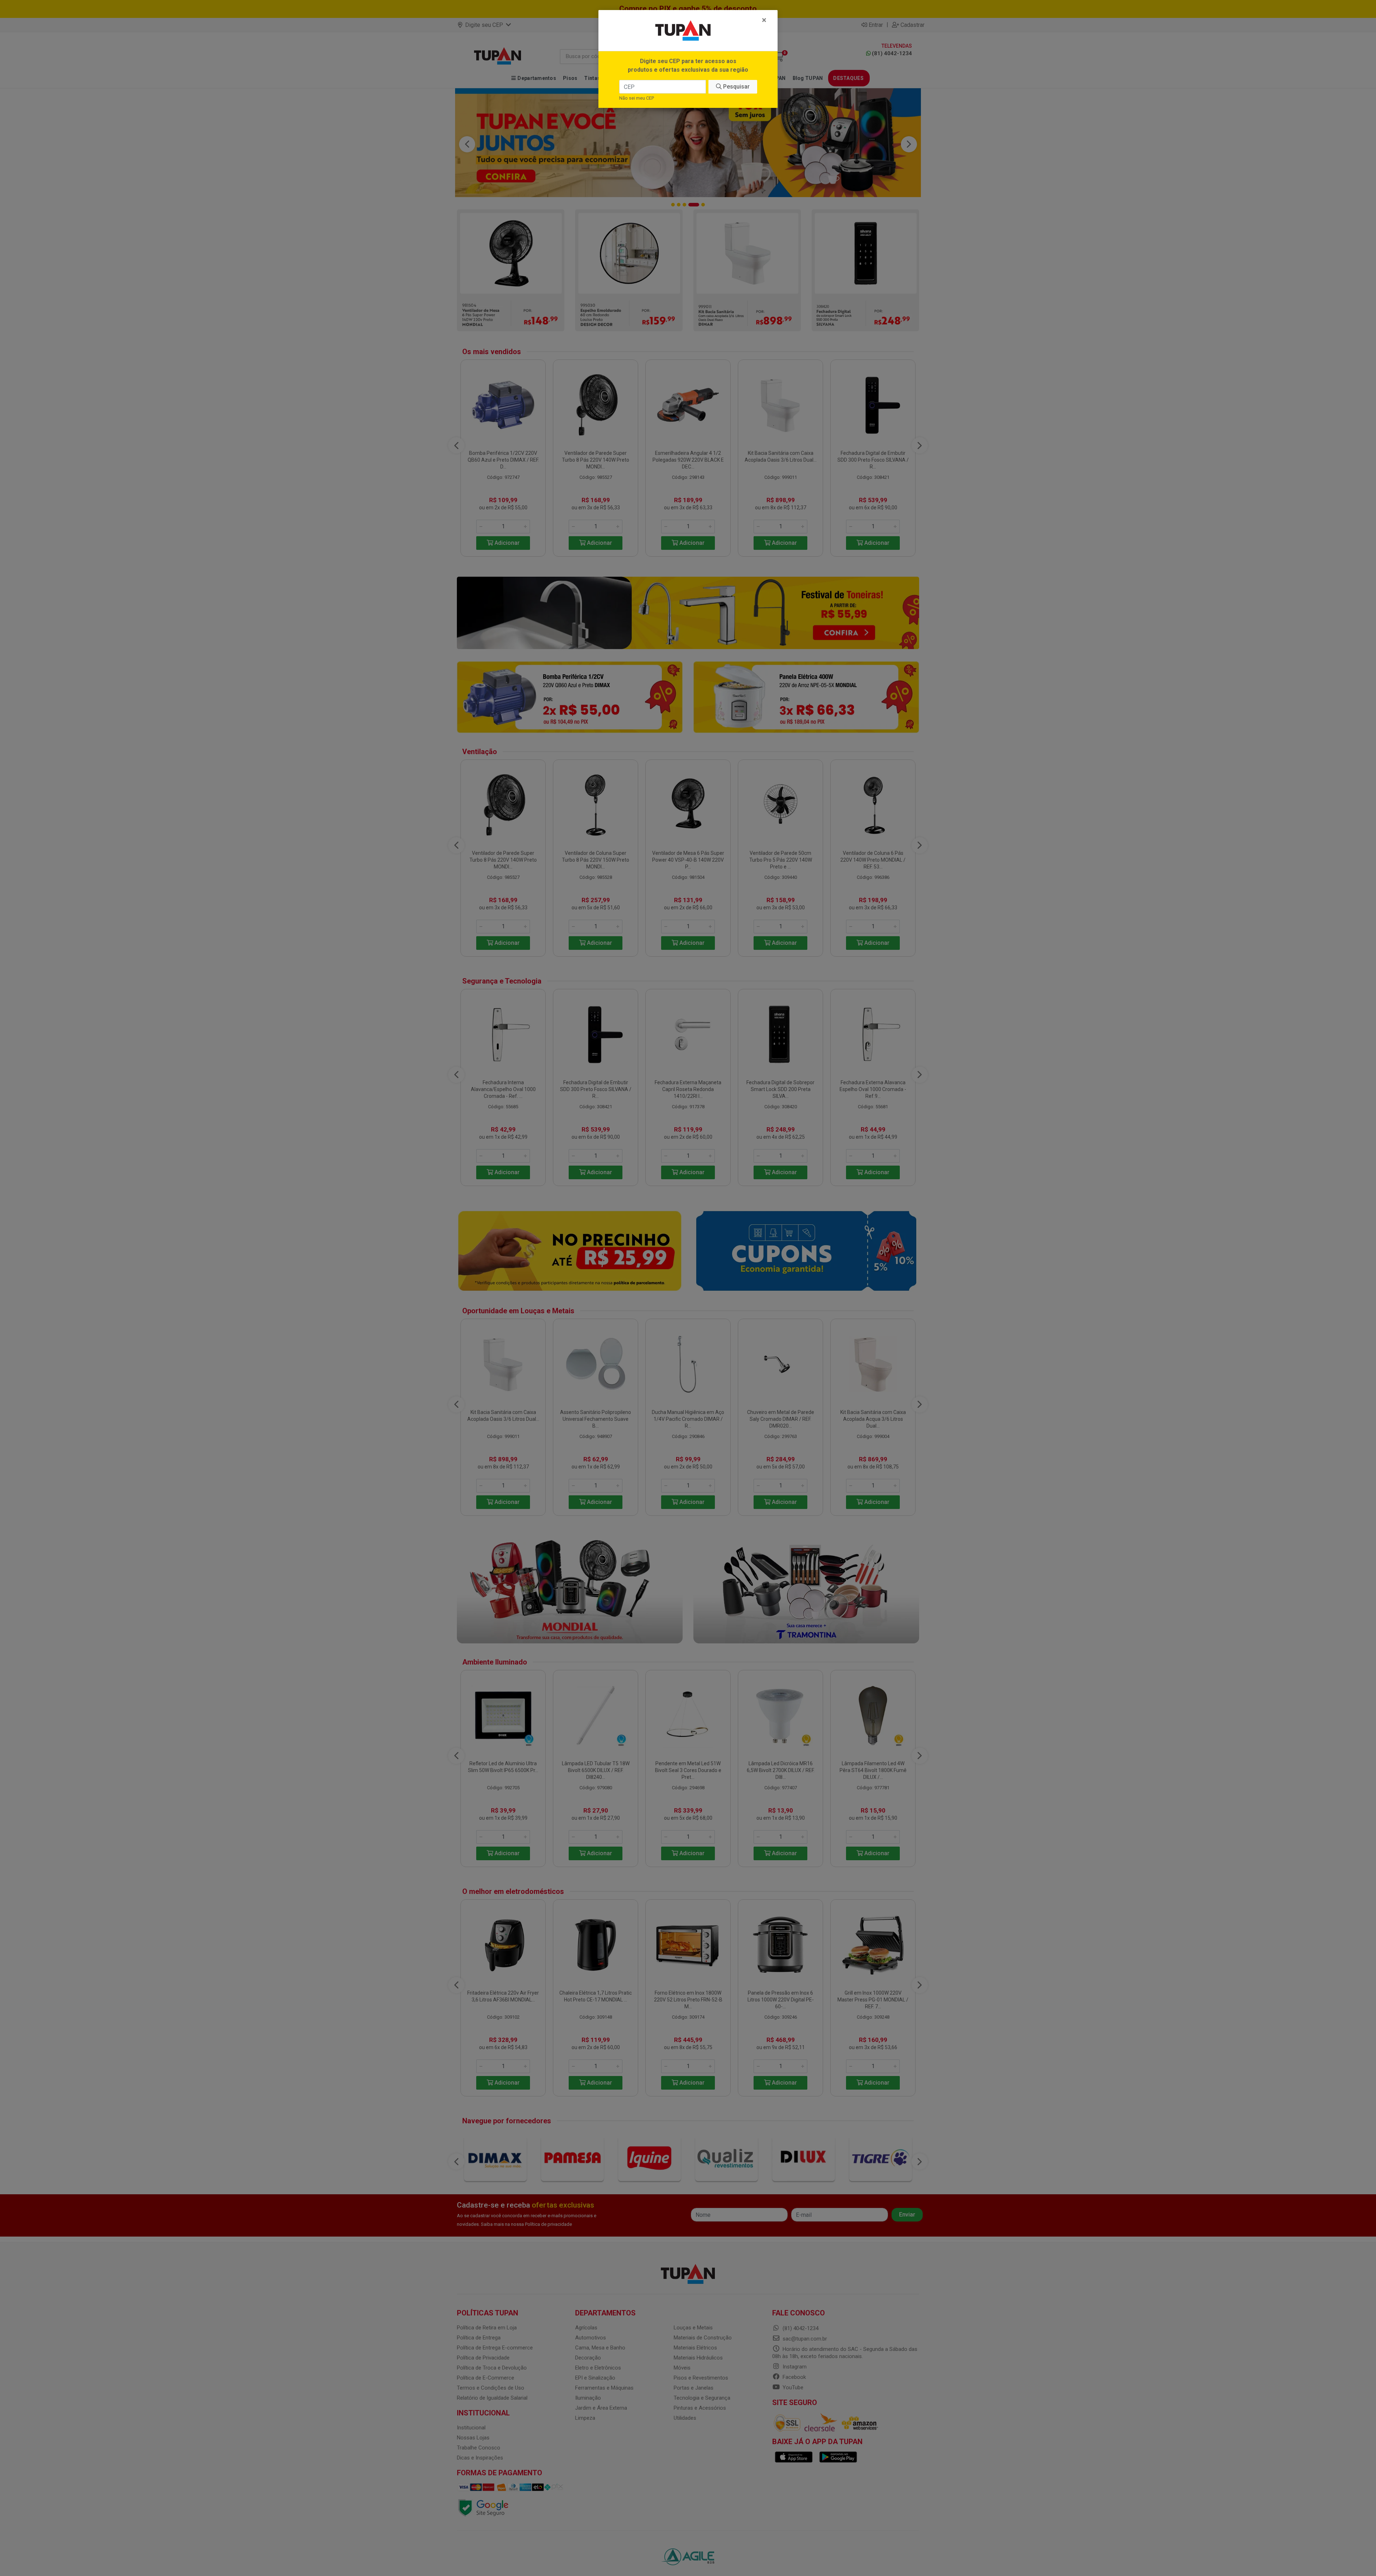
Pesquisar (736, 87)
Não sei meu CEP (637, 98)
